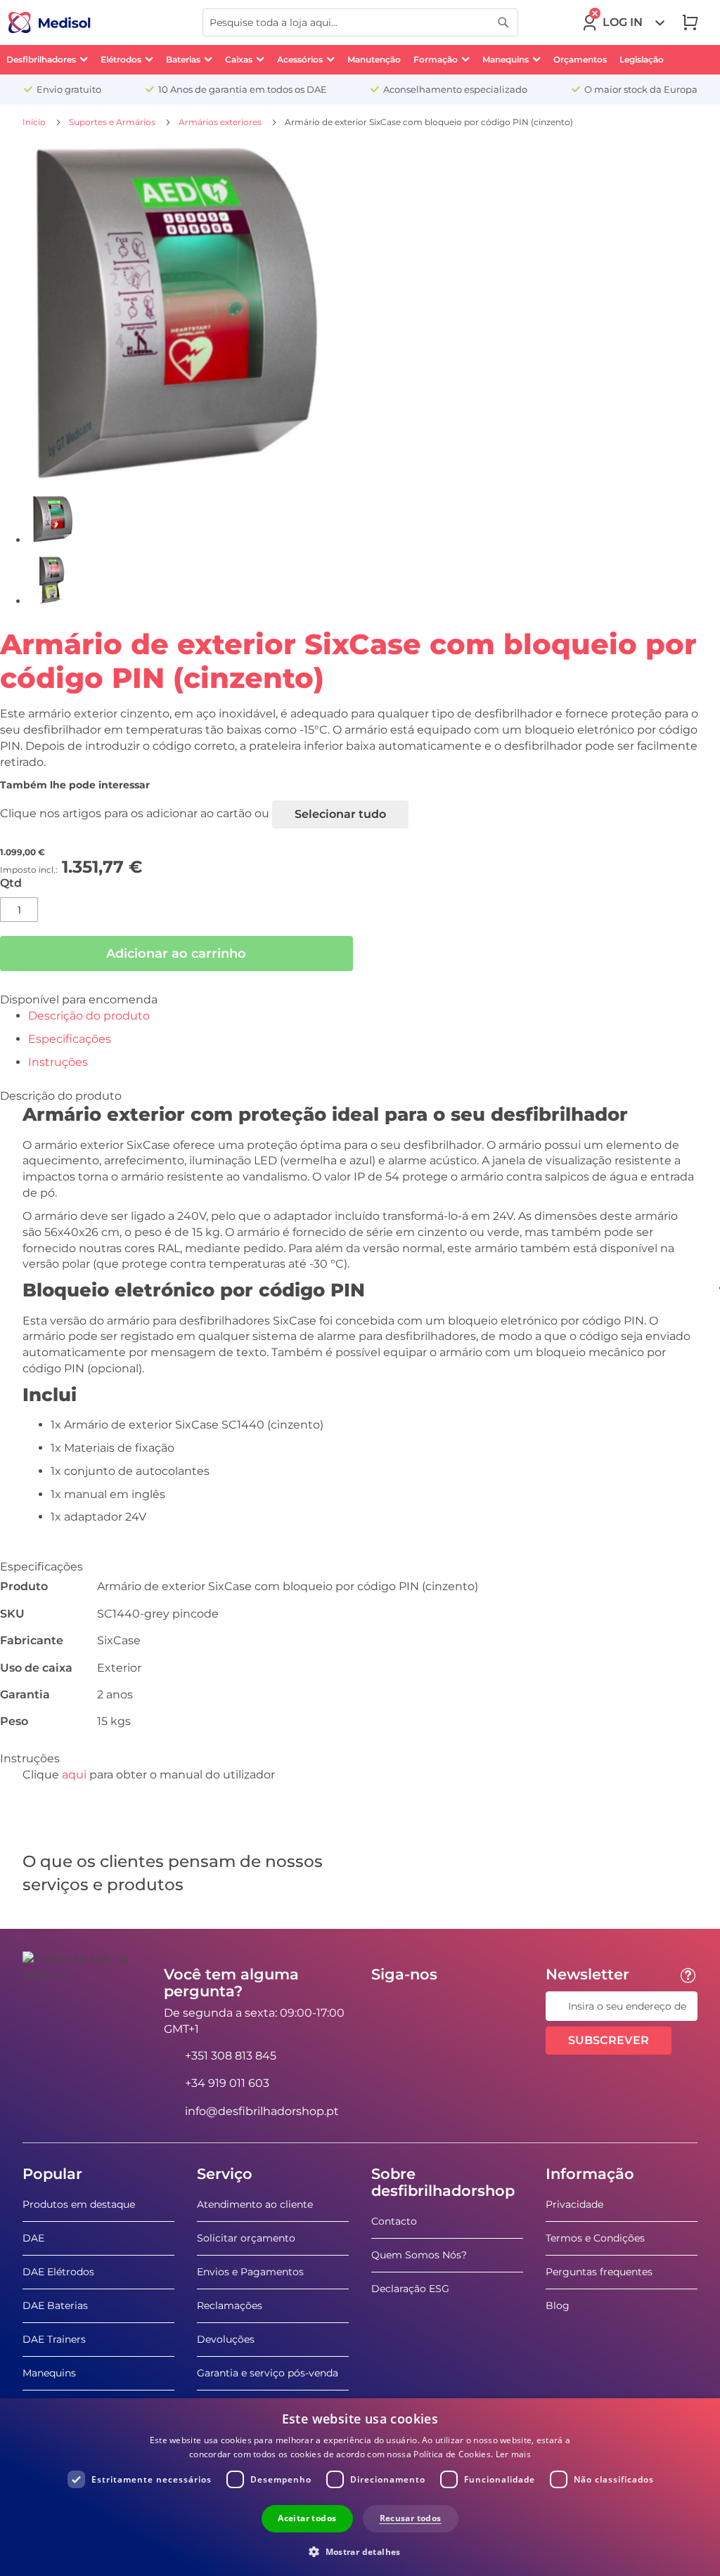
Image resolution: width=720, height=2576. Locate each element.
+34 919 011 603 (227, 2083)
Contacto (394, 2221)
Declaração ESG (410, 2289)
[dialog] (360, 2487)
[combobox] (360, 22)
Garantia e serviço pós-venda (268, 2373)
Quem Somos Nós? (419, 2255)
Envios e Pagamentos (250, 2272)
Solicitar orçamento (246, 2238)
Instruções (58, 1062)
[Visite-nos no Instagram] (468, 2006)
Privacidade (574, 2204)
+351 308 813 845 (231, 2056)
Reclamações (230, 2305)
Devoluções (226, 2339)
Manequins (49, 2373)
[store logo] (50, 22)
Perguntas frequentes (599, 2272)
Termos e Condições (595, 2238)
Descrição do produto (89, 1016)
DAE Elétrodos (58, 2272)
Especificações (70, 1039)
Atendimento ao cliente (255, 2204)
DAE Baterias (55, 2305)
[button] (360, 2551)
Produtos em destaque (79, 2204)
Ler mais (513, 2454)
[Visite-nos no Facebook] (386, 2006)
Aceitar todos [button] (307, 2518)
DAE (33, 2238)
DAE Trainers (54, 2339)
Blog (558, 2305)
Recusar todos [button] (411, 2518)
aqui (74, 1775)
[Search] (503, 22)
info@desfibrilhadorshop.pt (262, 2111)
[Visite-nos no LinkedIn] (427, 2006)
